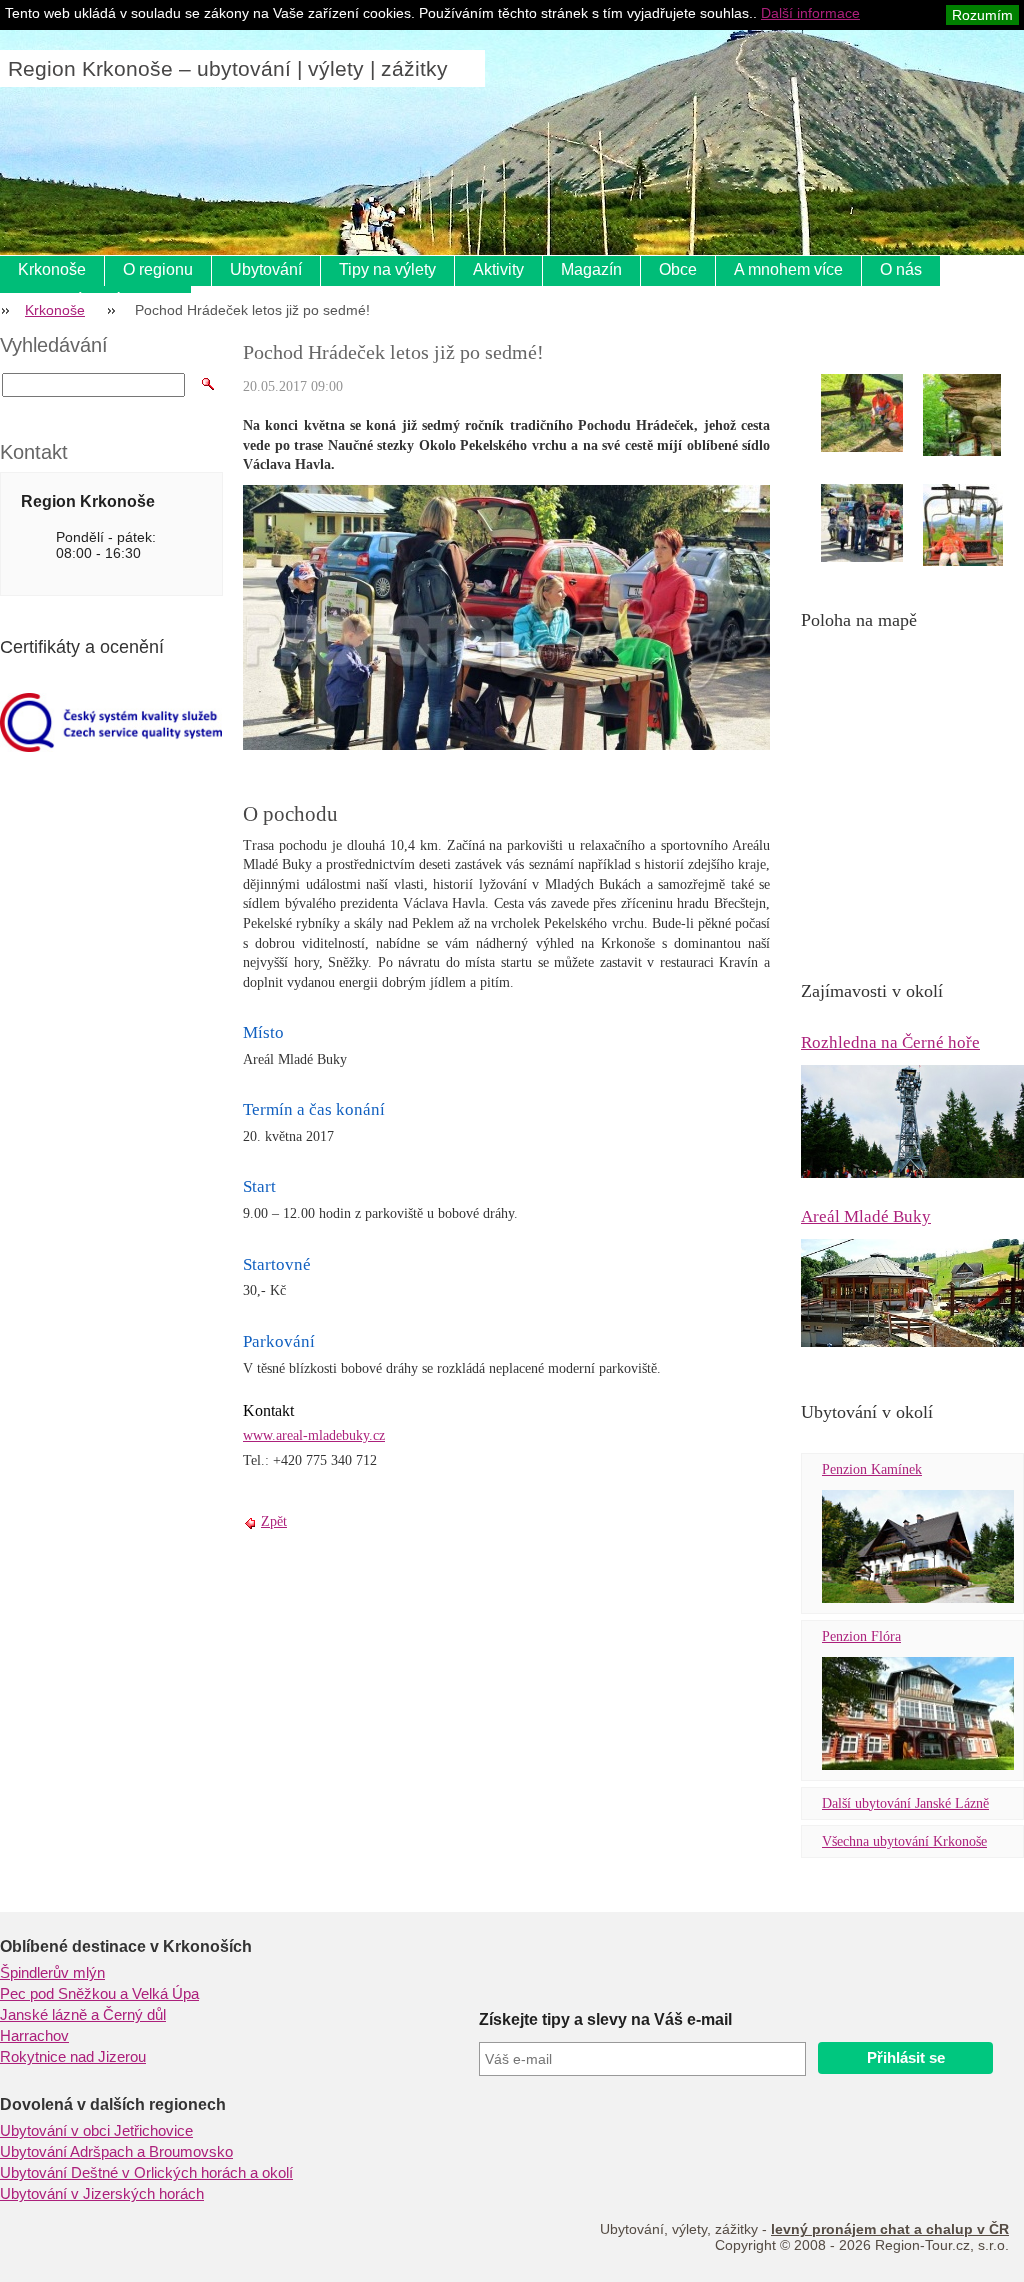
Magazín (591, 269)
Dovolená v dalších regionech (113, 2104)
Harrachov (34, 2036)
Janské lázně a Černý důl (83, 2015)
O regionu (158, 269)
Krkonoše (52, 269)
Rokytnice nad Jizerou (73, 2057)
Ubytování (266, 269)
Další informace (810, 13)
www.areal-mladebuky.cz (314, 1435)
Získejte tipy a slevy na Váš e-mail (605, 2019)
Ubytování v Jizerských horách (102, 2194)
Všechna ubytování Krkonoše (904, 1841)
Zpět (274, 1521)
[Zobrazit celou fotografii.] (880, 413)
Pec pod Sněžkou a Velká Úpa (99, 1994)
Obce (678, 269)
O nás (901, 269)
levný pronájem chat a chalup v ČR (890, 2229)
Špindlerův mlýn (52, 1973)
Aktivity (498, 269)
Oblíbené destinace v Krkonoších (126, 1946)
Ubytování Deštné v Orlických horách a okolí (146, 2173)
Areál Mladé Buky (866, 1216)
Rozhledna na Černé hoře (890, 1042)
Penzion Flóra (861, 1636)
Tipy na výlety (387, 269)
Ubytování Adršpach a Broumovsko (116, 2152)
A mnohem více (788, 269)
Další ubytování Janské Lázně (905, 1803)
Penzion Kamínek (872, 1469)
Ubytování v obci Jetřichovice (96, 2131)
